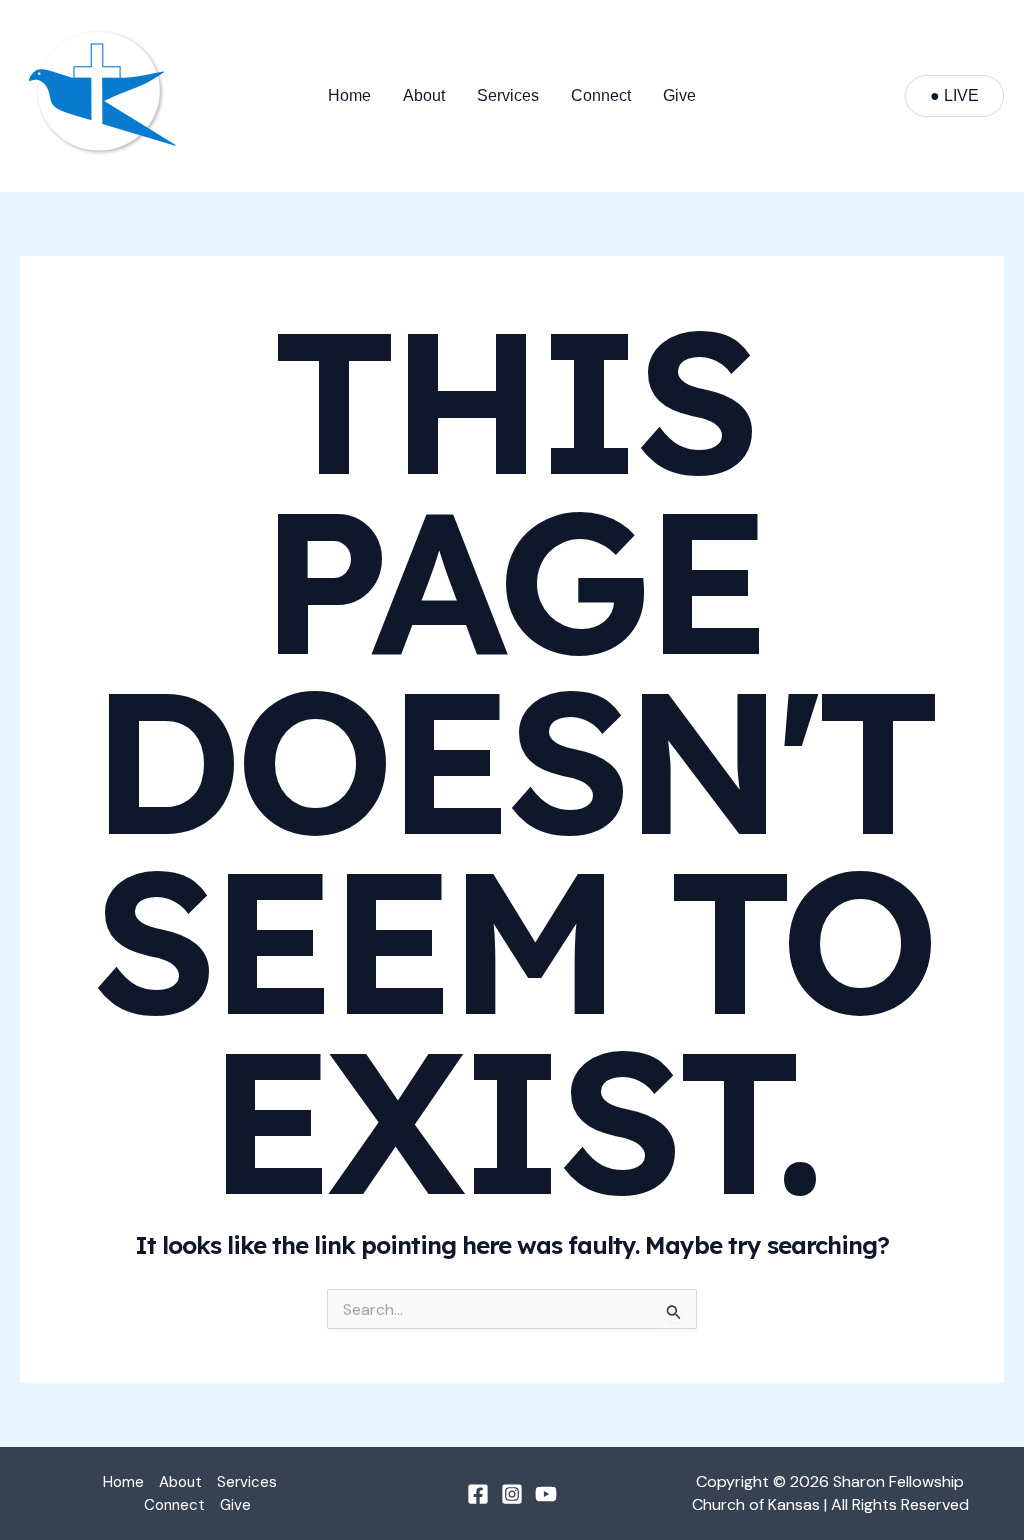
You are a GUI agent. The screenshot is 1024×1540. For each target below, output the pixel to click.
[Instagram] (512, 1494)
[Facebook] (478, 1494)
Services (508, 95)
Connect (601, 95)
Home (349, 95)
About (424, 95)
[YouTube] (546, 1494)
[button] (954, 96)
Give (679, 95)
